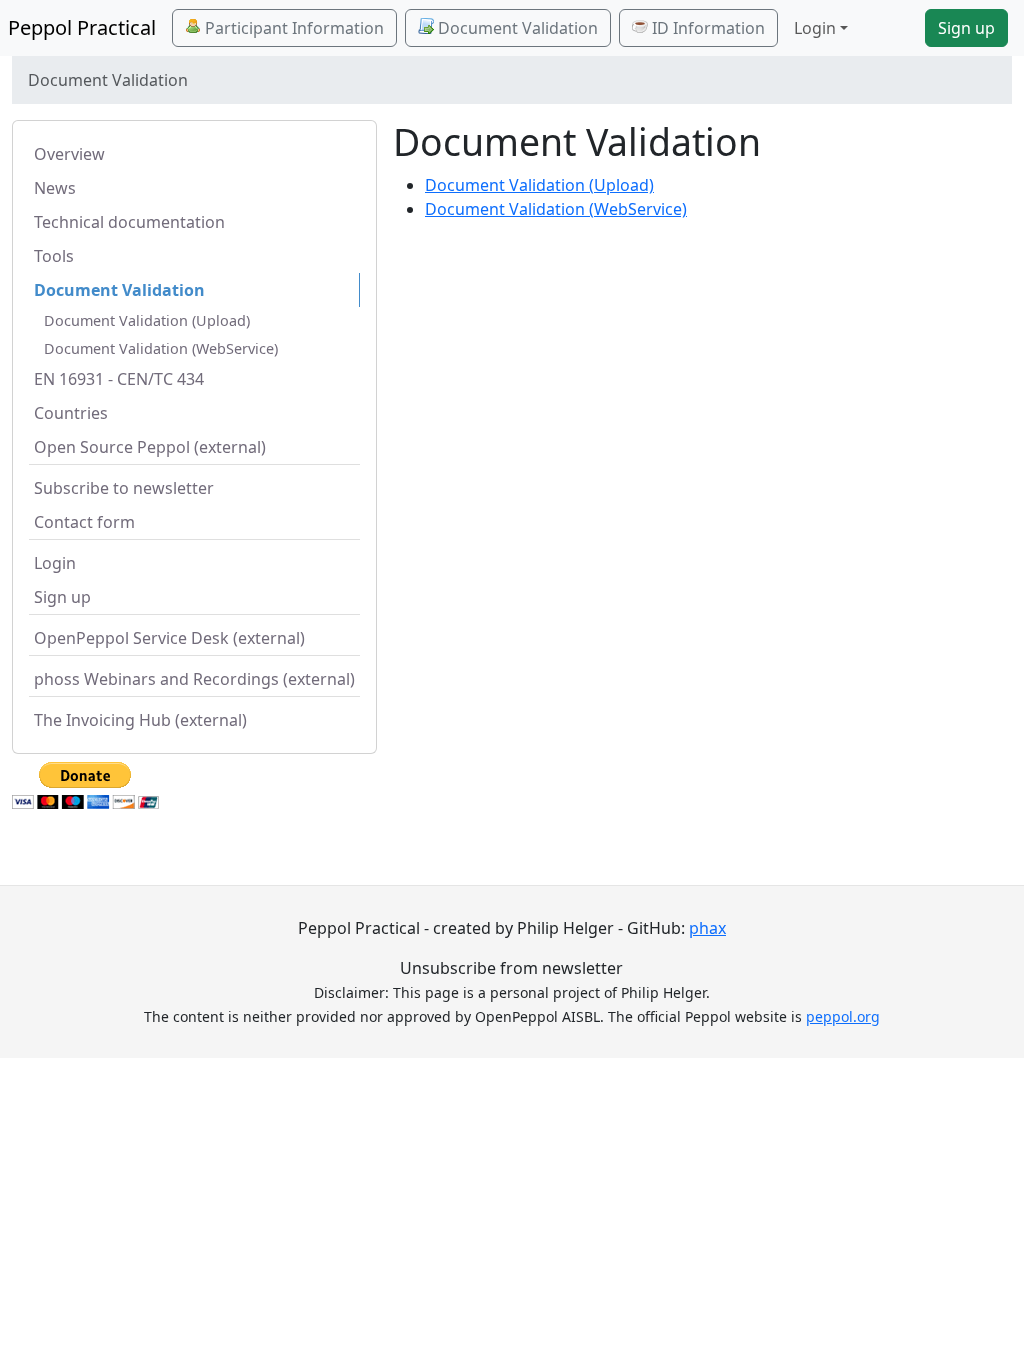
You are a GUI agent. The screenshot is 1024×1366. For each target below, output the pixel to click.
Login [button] (815, 28)
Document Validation (516, 28)
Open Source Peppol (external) (150, 447)
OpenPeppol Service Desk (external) (169, 638)
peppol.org (843, 1016)
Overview (69, 154)
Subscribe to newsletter (124, 488)
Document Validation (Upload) (147, 320)
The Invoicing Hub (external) (140, 720)
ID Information (706, 28)
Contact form (84, 522)
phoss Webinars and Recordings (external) (194, 679)
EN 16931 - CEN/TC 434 (119, 379)
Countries (71, 413)
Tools (54, 256)
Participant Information (292, 28)
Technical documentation (129, 222)
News (55, 188)
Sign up (966, 28)
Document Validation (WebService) (161, 348)
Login (55, 563)
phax (707, 928)
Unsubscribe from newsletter (511, 968)
